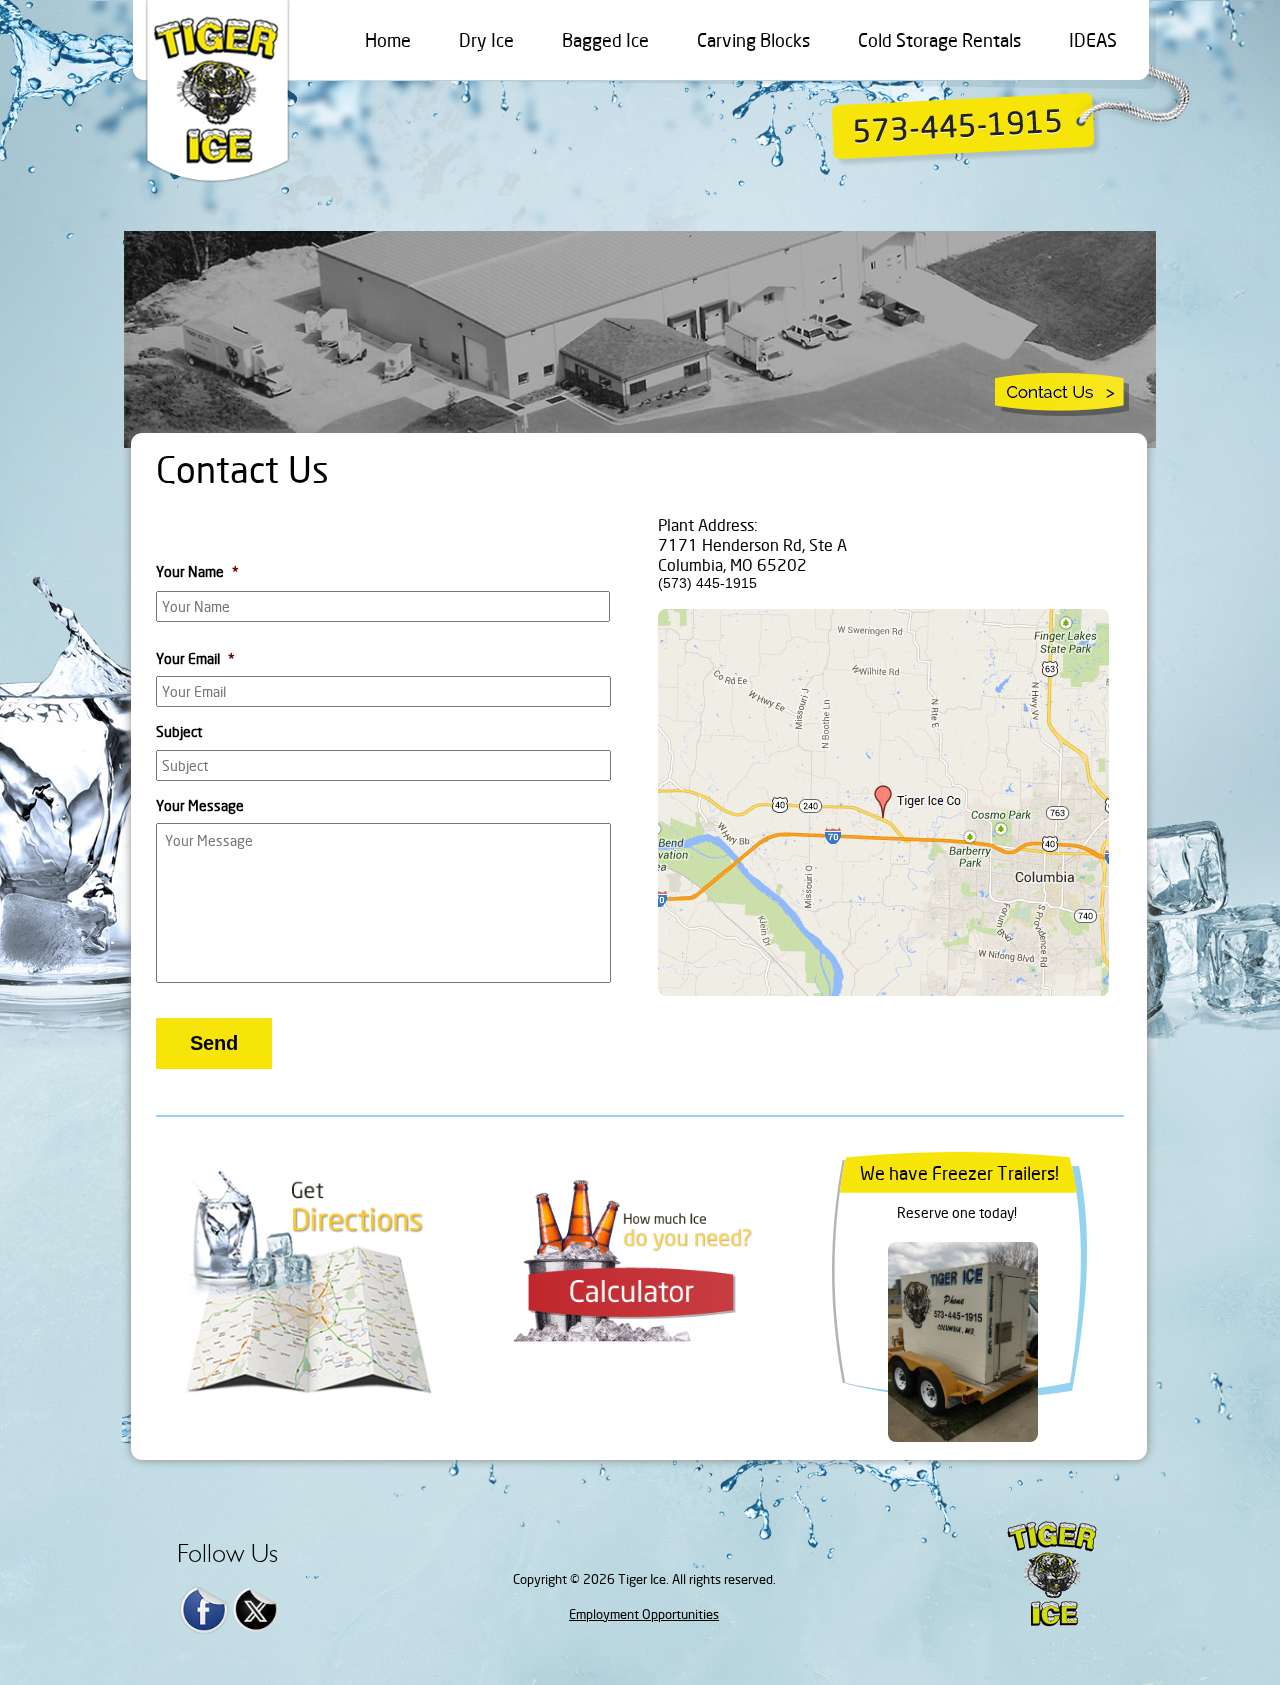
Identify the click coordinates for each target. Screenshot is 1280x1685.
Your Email (195, 658)
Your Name (197, 571)
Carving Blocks (753, 40)
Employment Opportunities (644, 1614)
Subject (179, 731)
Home (388, 40)
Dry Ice (486, 40)
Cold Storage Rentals (939, 40)
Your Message (200, 805)
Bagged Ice (605, 40)
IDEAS (1093, 40)
